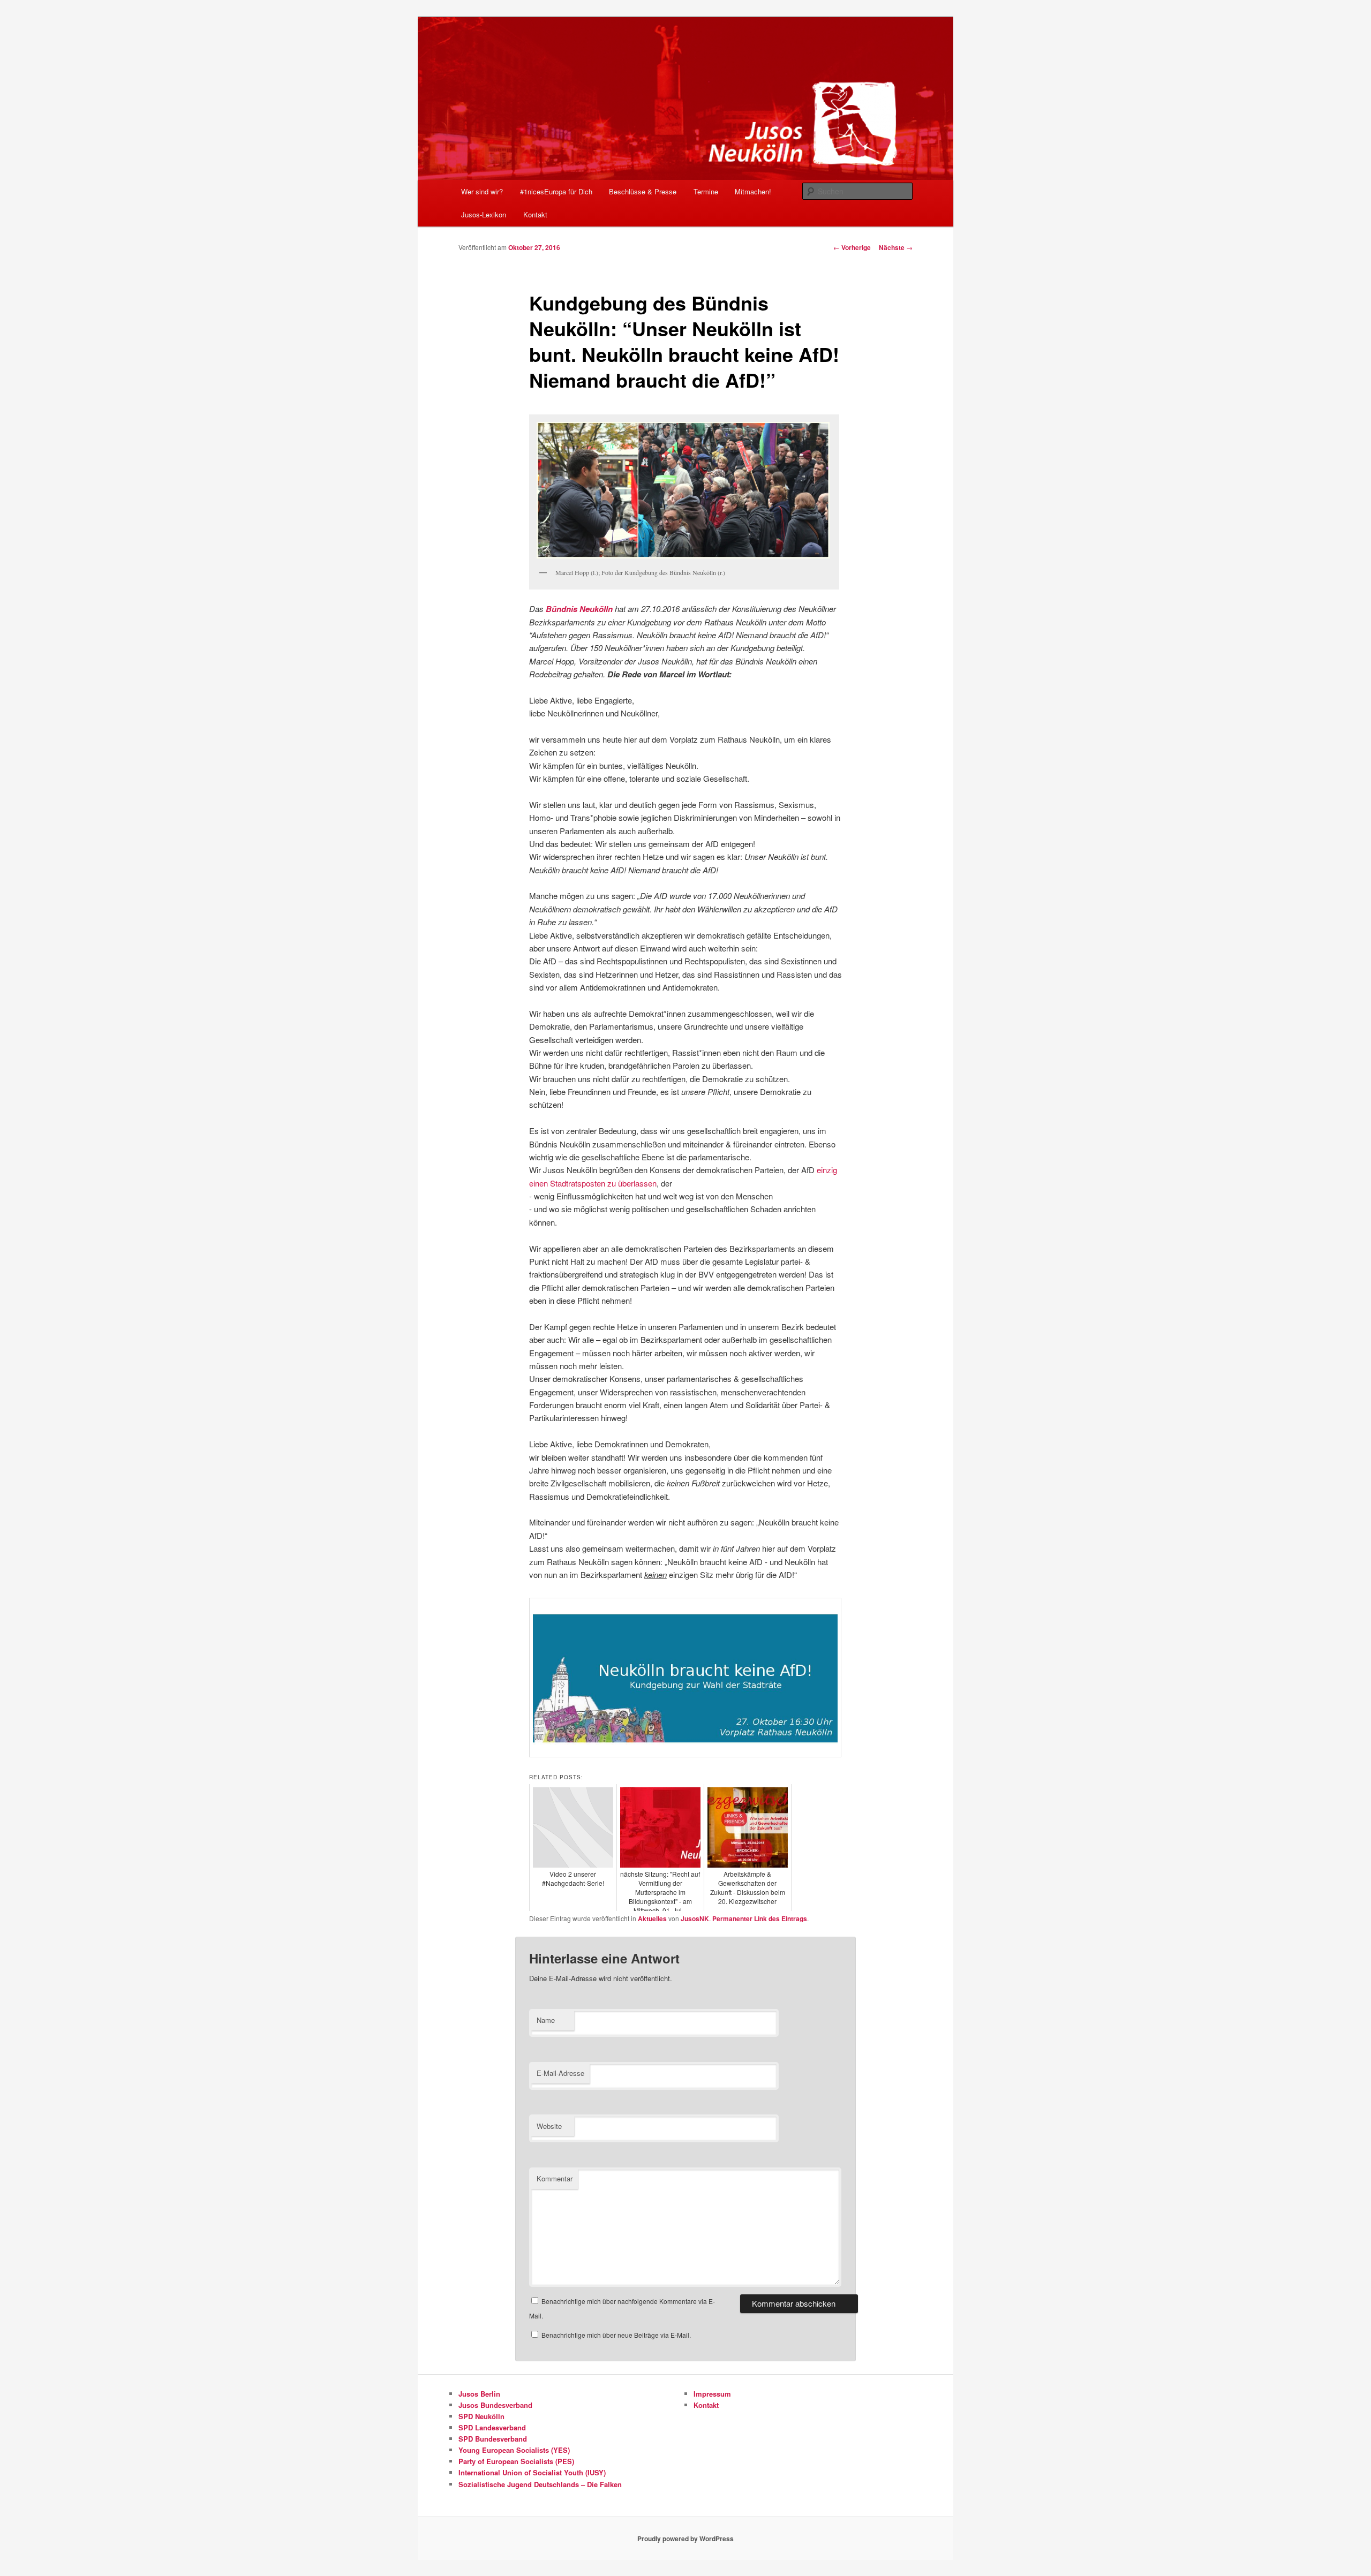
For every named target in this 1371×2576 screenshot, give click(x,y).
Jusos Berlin (479, 2394)
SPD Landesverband (492, 2427)
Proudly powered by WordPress (685, 2539)
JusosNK (695, 1918)
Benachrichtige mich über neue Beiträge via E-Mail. (616, 2335)
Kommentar (555, 2178)
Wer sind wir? (482, 191)
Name (546, 2020)
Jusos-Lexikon (484, 214)
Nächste (896, 247)
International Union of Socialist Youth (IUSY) (532, 2472)
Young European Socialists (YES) (514, 2450)
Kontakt (535, 214)
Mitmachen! (753, 191)
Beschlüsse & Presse (643, 191)
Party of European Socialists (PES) (516, 2461)
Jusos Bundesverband (495, 2405)
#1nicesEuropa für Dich (556, 191)
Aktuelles (652, 1918)
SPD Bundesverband (493, 2439)
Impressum (712, 2394)
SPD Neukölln (481, 2416)
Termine (706, 191)
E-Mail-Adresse (560, 2073)
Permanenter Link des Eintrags (760, 1918)
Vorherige (852, 247)
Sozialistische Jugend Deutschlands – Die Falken (540, 2484)
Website (549, 2126)
